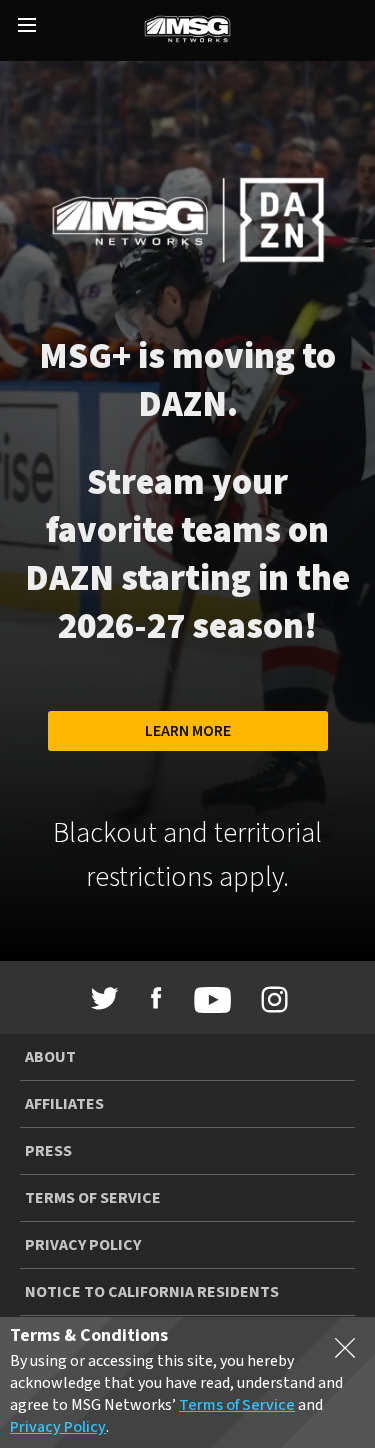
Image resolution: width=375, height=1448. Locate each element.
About (50, 1057)
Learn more (188, 731)
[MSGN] (187, 30)
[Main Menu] (27, 27)
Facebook (156, 998)
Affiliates (64, 1104)
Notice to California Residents (152, 1292)
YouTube (207, 1000)
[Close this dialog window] (345, 1352)
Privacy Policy (83, 1245)
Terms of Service (93, 1198)
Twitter (105, 998)
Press (48, 1151)
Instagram (270, 1000)
